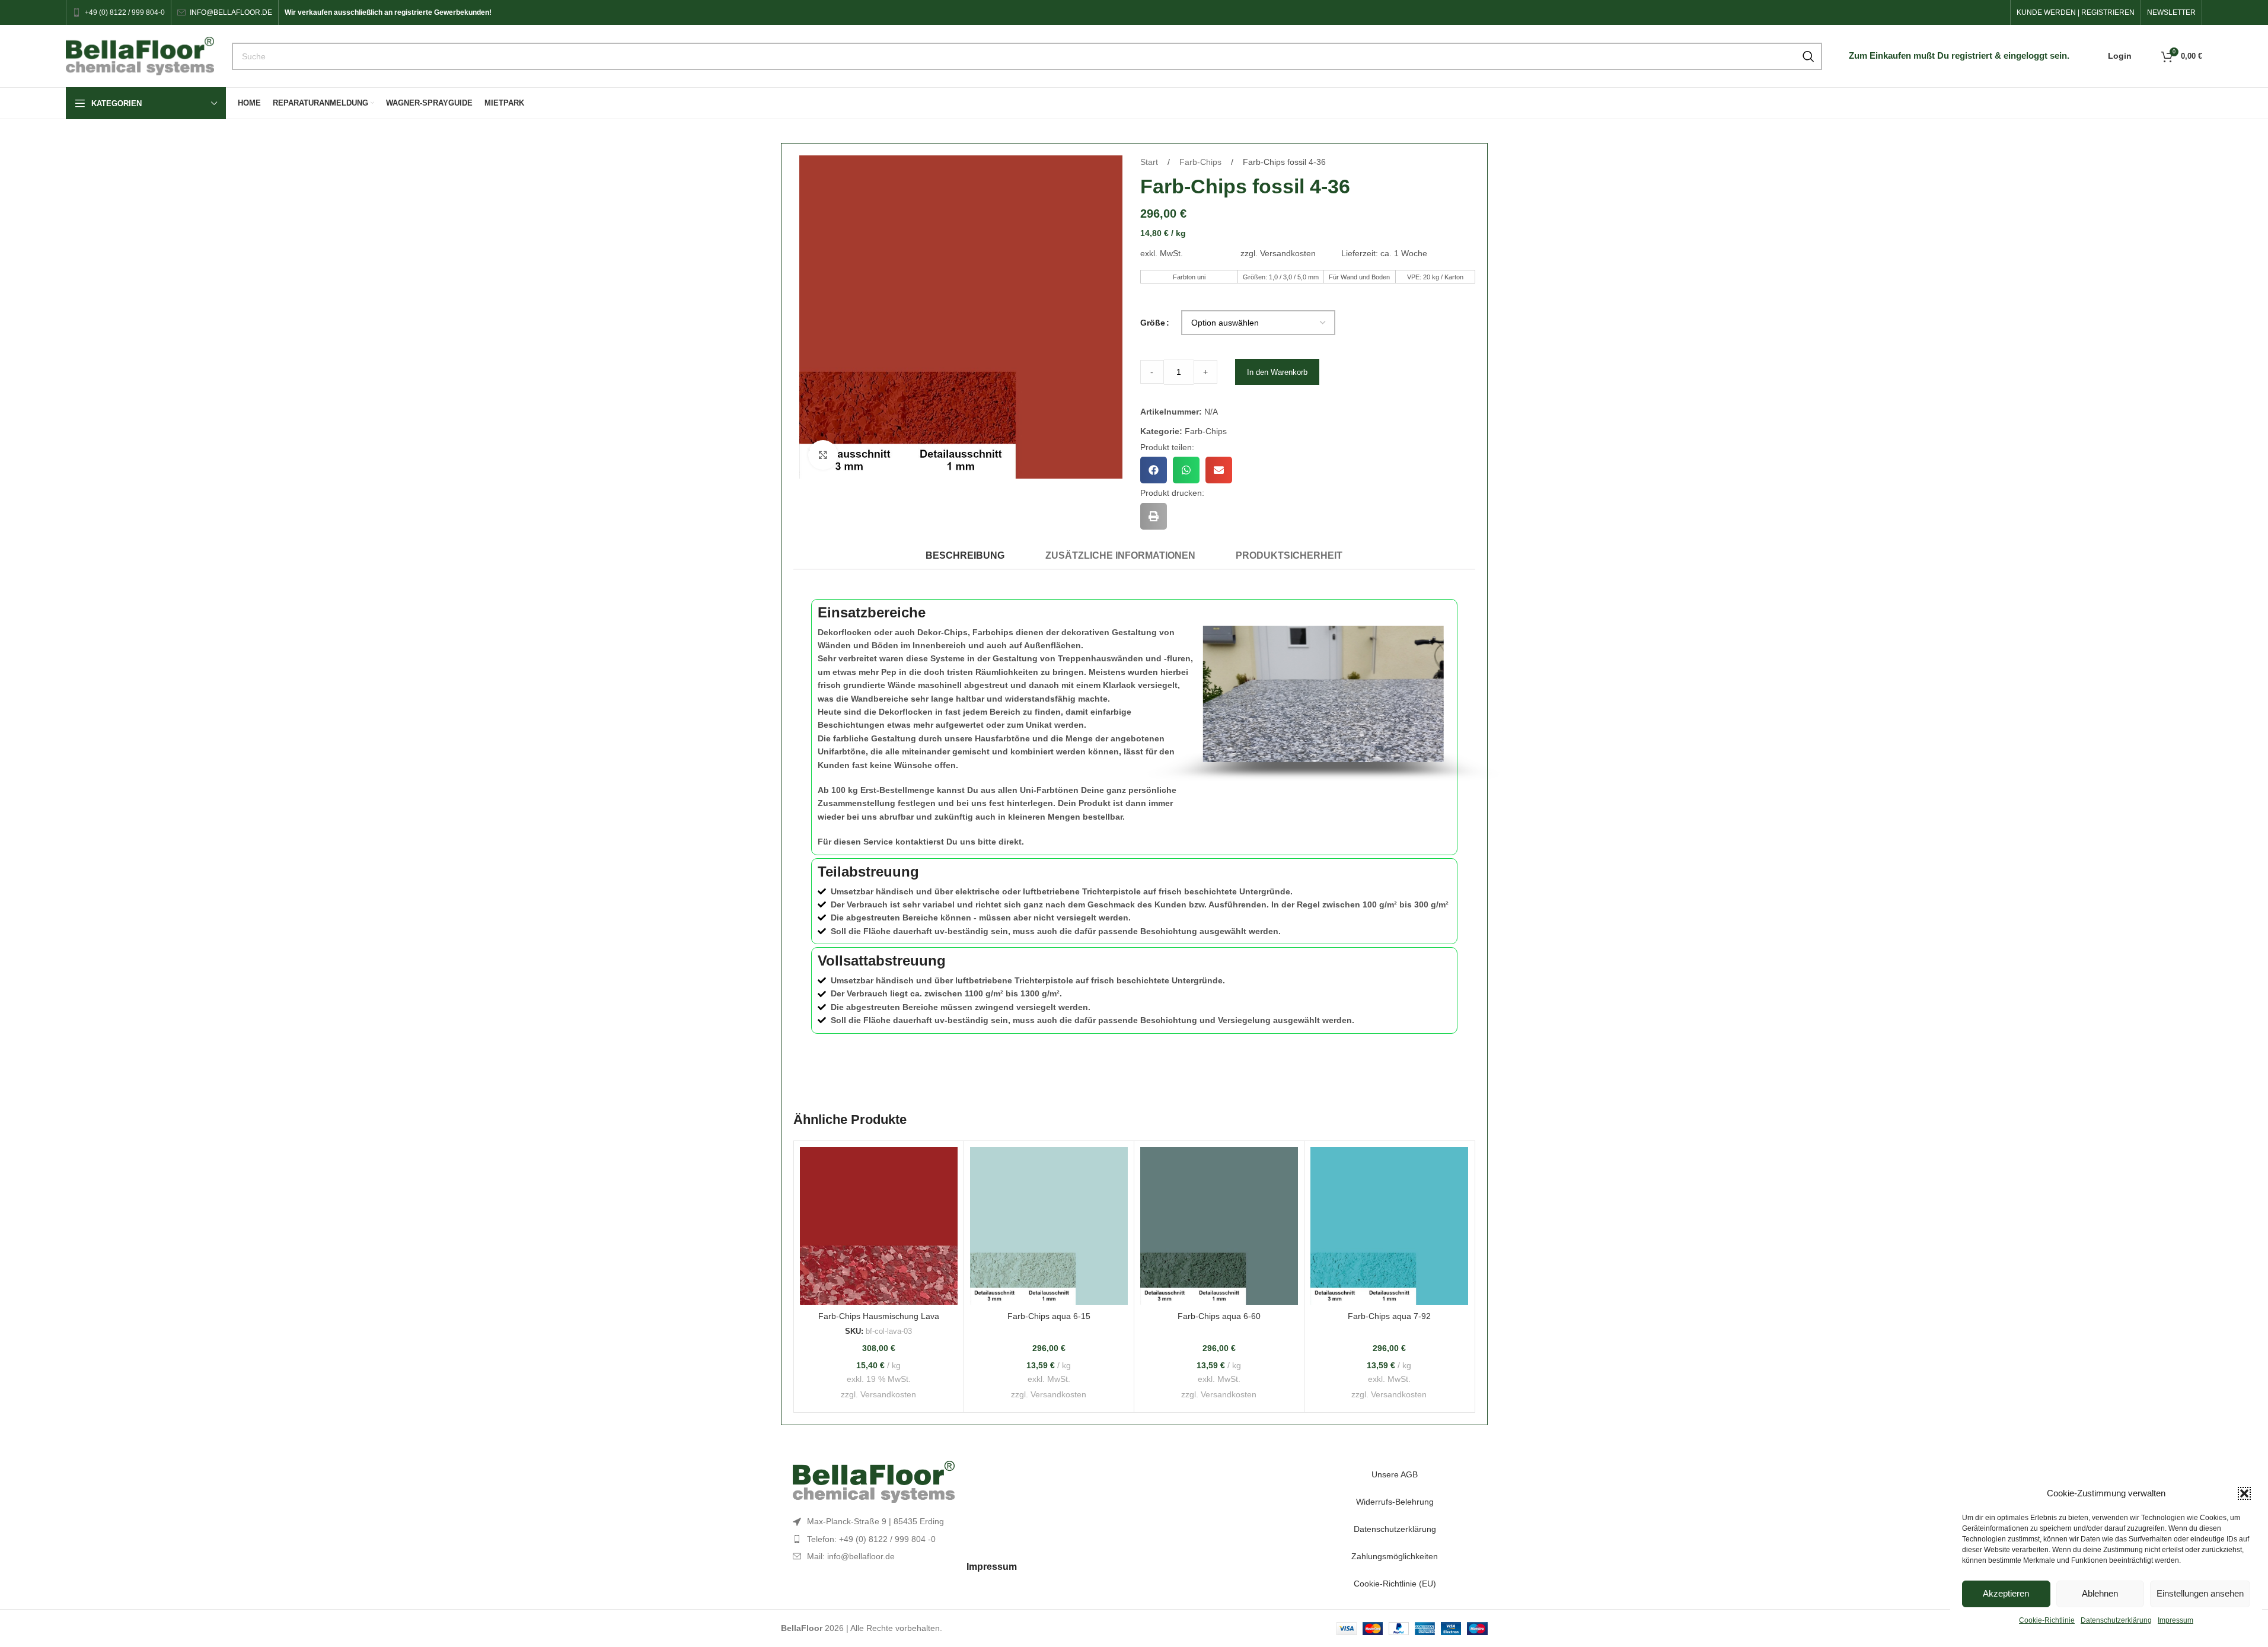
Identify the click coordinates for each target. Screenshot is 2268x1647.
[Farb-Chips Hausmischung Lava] (879, 1226)
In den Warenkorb (1277, 372)
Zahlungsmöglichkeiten (1395, 1556)
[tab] (965, 555)
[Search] (1808, 56)
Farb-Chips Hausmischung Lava (879, 1316)
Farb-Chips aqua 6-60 (1219, 1316)
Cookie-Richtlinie (2047, 1620)
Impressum (2176, 1620)
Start (1150, 162)
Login (2120, 56)
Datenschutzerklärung (2116, 1620)
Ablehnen (2100, 1593)
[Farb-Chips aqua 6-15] (1049, 1226)
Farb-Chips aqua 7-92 (1389, 1316)
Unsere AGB (1395, 1474)
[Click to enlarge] (823, 455)
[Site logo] (140, 55)
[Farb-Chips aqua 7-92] (1389, 1226)
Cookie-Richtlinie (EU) (1395, 1584)
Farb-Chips (1202, 162)
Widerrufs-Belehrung (1395, 1502)
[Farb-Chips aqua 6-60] (1219, 1226)
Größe (1153, 323)
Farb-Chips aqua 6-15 (1049, 1316)
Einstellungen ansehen (2200, 1593)
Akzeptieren (2006, 1593)
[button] (2244, 1493)
